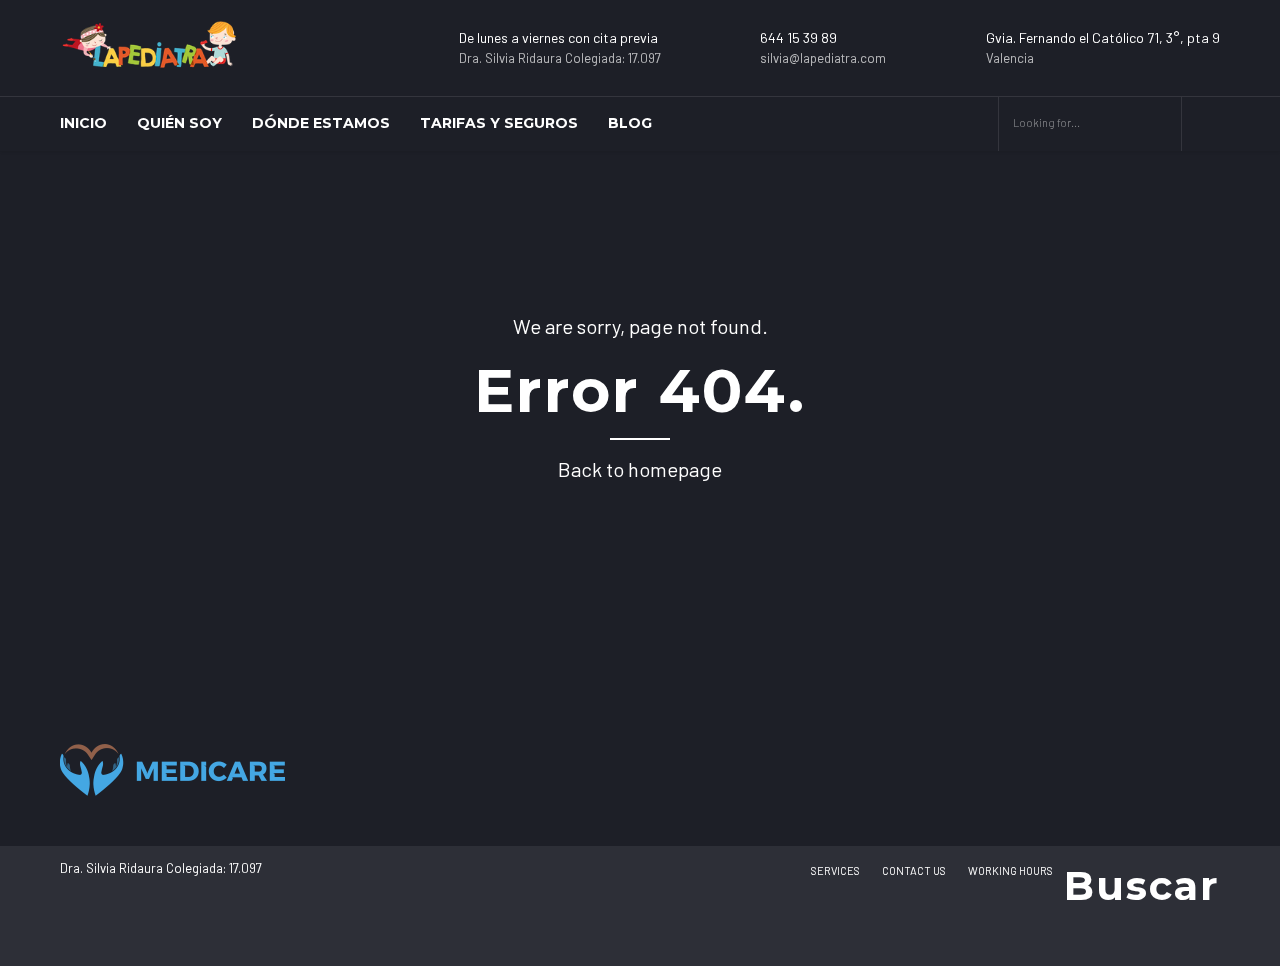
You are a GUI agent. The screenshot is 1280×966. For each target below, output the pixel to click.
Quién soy (179, 123)
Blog (630, 123)
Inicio (83, 123)
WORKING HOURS (1010, 870)
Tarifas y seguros (499, 123)
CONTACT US (914, 870)
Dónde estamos (321, 123)
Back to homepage (640, 469)
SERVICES (835, 870)
